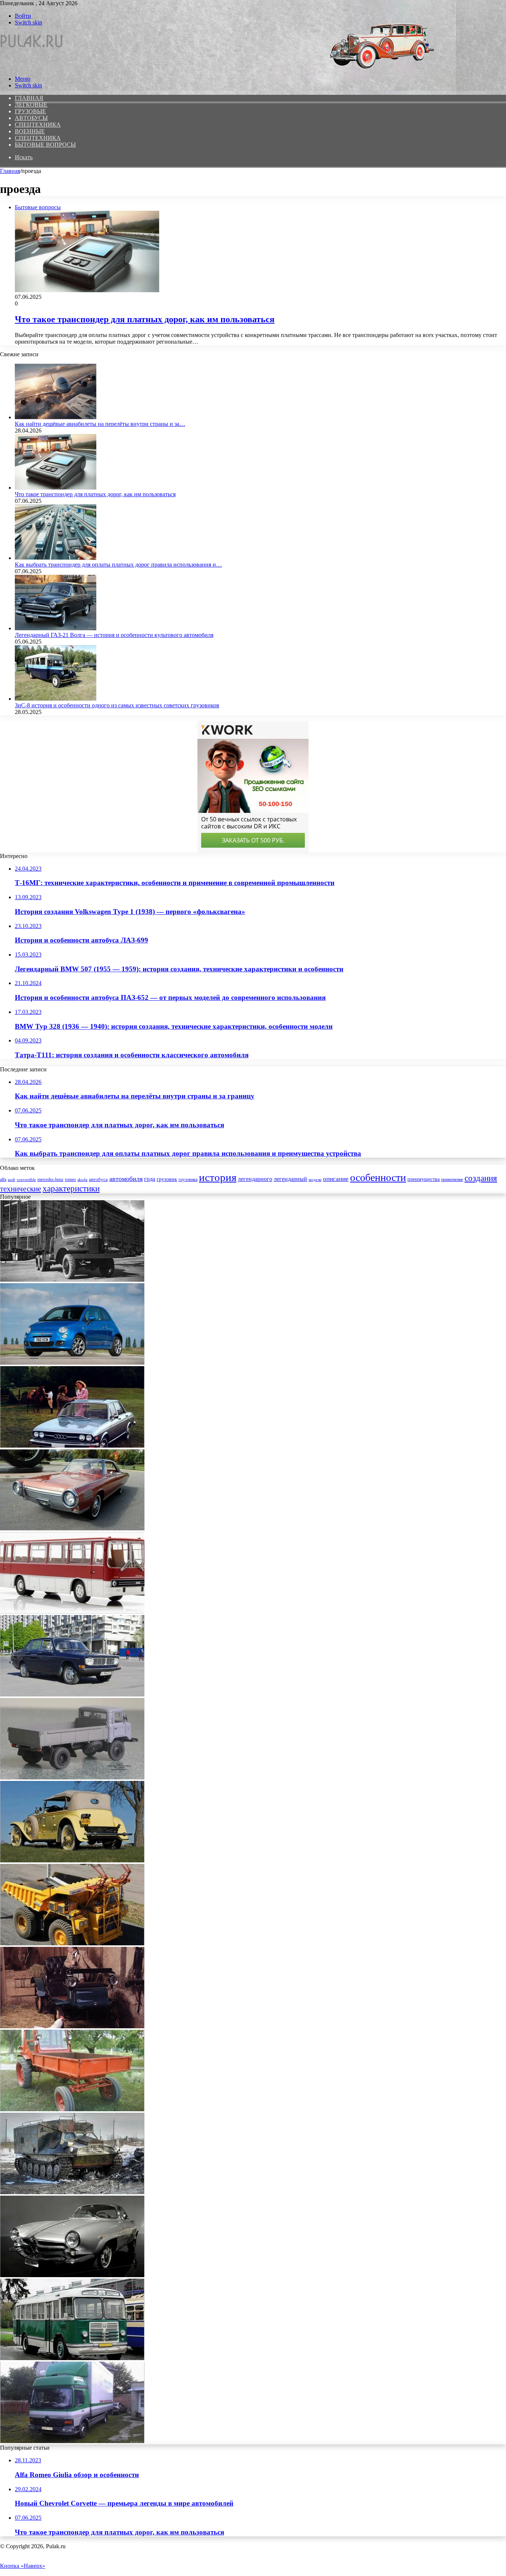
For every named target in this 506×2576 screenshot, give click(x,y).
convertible (26, 1180)
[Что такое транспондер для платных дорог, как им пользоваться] (56, 488)
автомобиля (126, 1179)
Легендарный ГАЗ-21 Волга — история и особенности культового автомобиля (114, 635)
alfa (3, 1180)
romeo (70, 1180)
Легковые (31, 105)
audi (11, 1180)
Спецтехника (38, 125)
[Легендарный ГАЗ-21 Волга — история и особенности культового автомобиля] (56, 628)
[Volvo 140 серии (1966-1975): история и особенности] (72, 1694)
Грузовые (30, 111)
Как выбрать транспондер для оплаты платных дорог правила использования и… (118, 565)
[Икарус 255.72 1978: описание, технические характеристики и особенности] (72, 1611)
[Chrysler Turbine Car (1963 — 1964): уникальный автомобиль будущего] (72, 1529)
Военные (30, 131)
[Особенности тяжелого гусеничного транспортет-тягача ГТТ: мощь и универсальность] (72, 2192)
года (150, 1179)
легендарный (290, 1179)
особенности (378, 1177)
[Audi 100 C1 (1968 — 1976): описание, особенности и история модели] (72, 1446)
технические (21, 1189)
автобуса (98, 1179)
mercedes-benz (50, 1179)
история (218, 1177)
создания (481, 1178)
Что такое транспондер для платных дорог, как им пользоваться (145, 319)
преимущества (424, 1179)
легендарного (255, 1179)
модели (315, 1180)
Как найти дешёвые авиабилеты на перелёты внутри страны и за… (100, 424)
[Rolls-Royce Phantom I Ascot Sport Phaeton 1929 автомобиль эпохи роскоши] (72, 1860)
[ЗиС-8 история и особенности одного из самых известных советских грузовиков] (56, 699)
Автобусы (31, 118)
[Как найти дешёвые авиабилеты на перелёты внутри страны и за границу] (56, 417)
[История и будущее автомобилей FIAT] (72, 1363)
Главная (10, 171)
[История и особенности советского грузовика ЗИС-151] (72, 1280)
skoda (82, 1180)
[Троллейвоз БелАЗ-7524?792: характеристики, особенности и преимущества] (72, 1943)
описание (336, 1179)
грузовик (167, 1179)
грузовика (188, 1179)
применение (452, 1180)
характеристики (71, 1188)
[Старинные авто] (32, 66)
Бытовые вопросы (45, 145)
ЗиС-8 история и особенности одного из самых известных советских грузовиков (117, 705)
